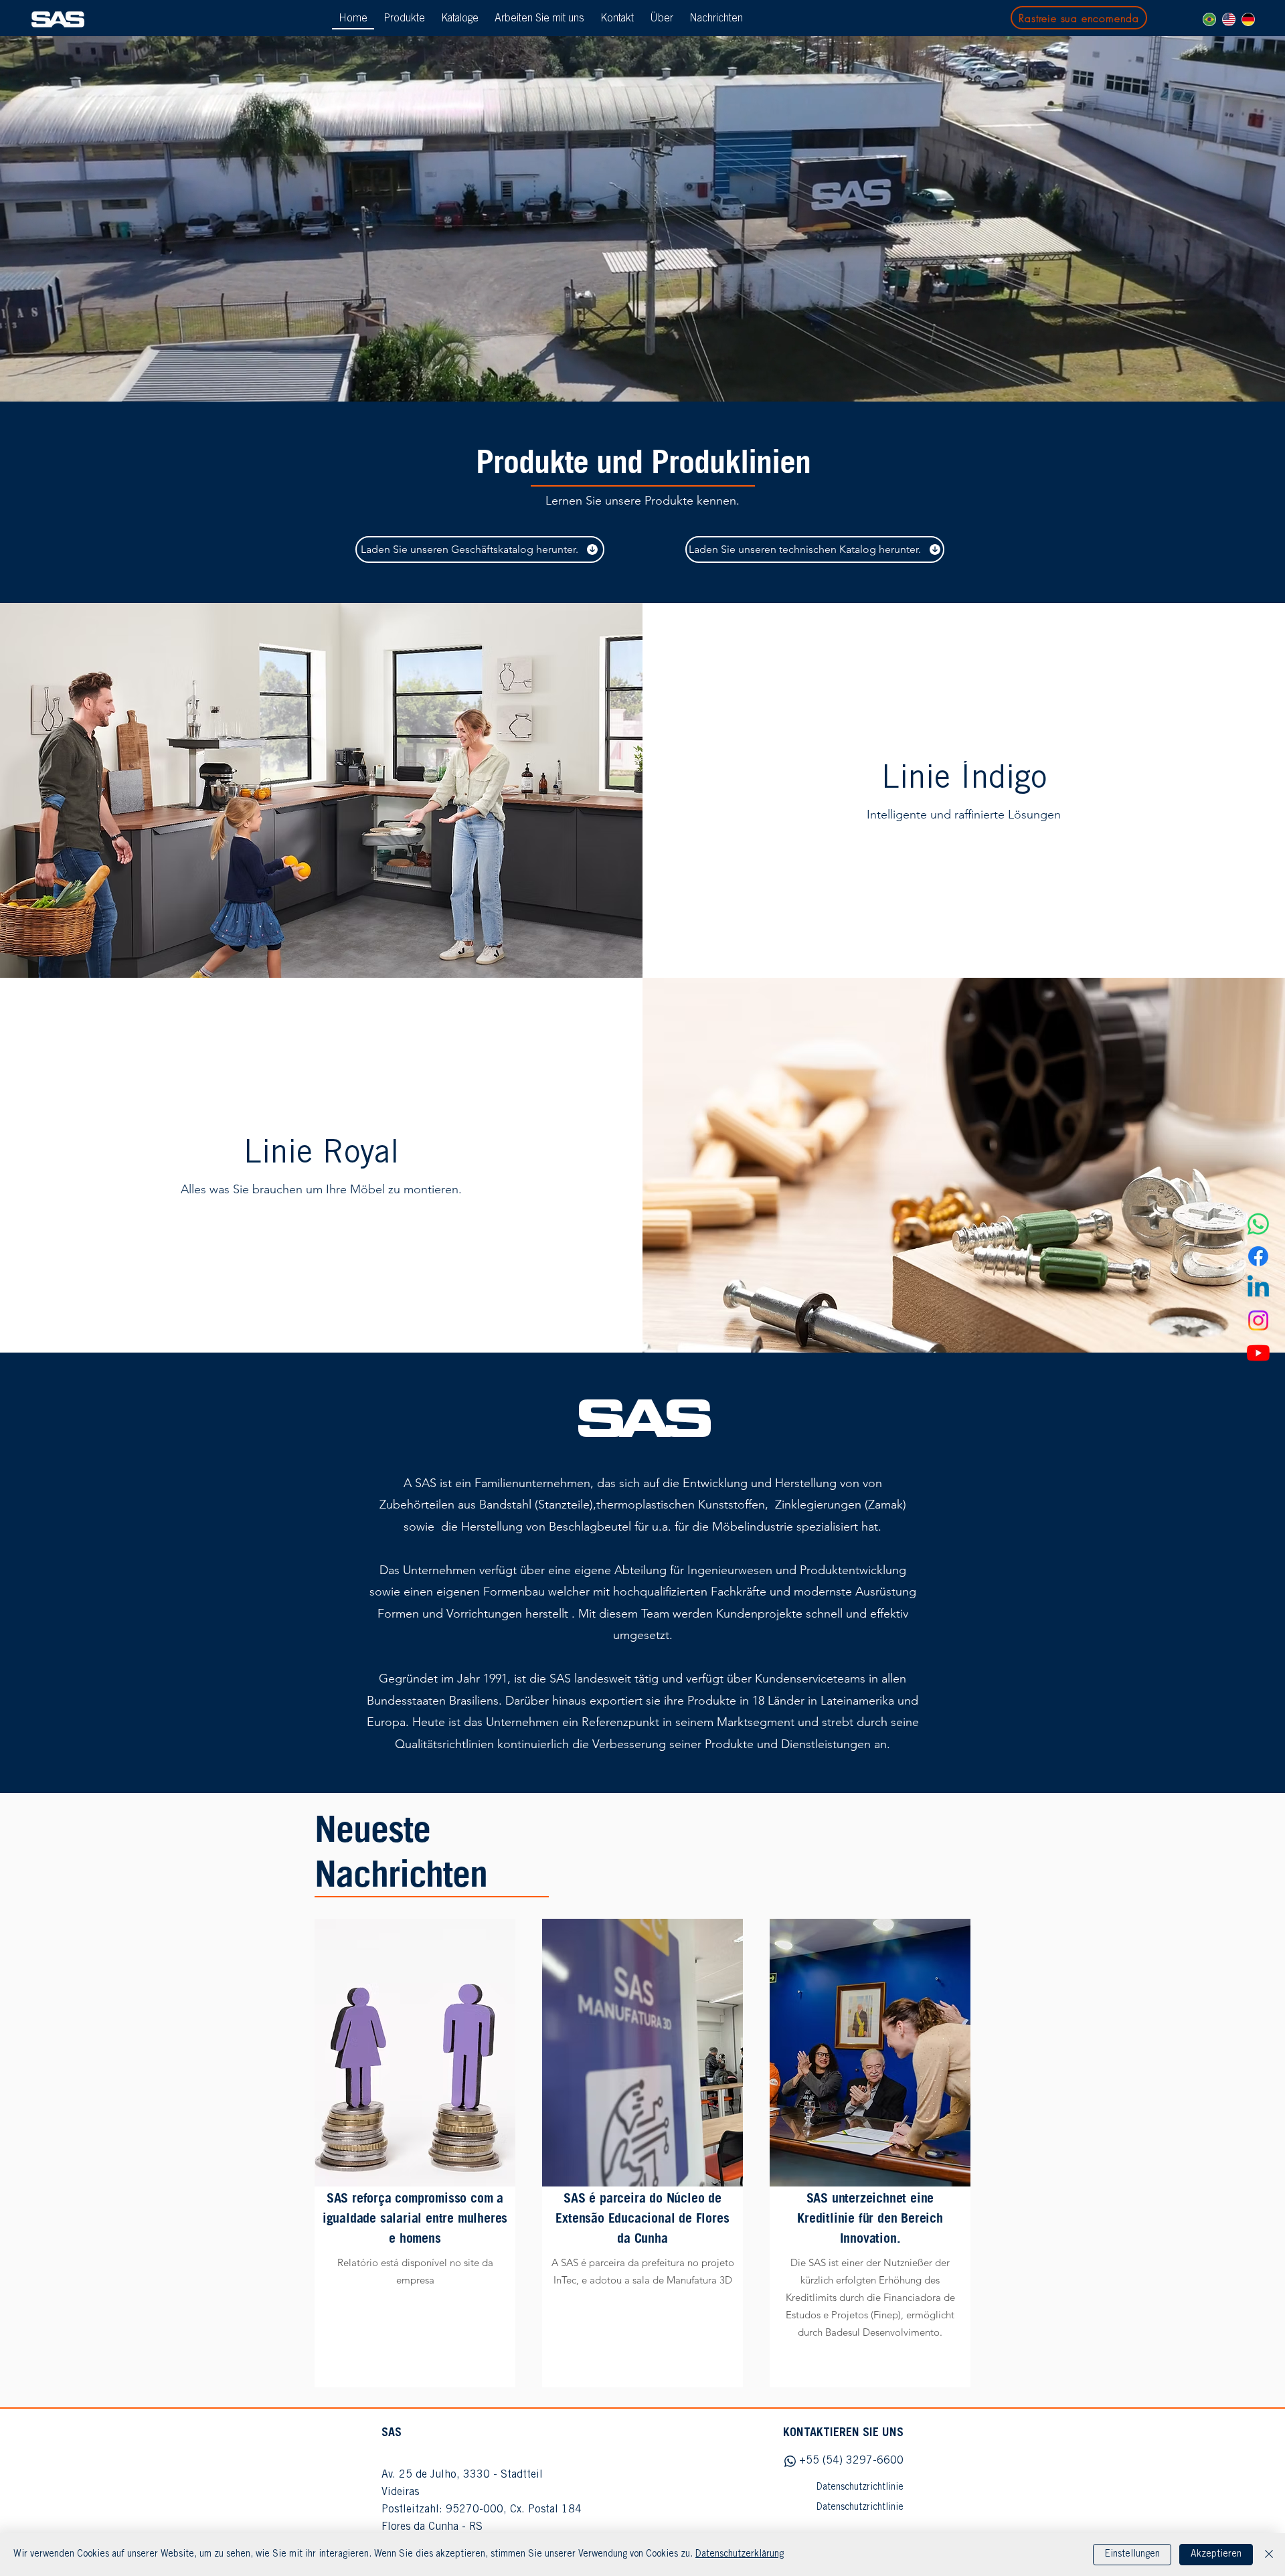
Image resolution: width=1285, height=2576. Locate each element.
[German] (1248, 19)
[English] (1228, 19)
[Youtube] (1258, 1353)
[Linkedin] (1258, 1288)
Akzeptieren (1216, 2555)
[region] (415, 2153)
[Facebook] (1258, 1256)
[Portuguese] (1209, 19)
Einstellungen (1132, 2555)
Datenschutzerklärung (740, 2555)
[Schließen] (1269, 2555)
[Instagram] (1258, 1320)
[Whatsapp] (1258, 1224)
